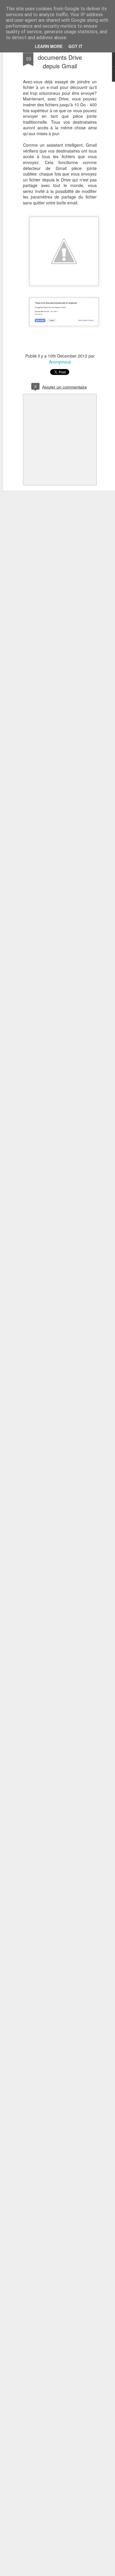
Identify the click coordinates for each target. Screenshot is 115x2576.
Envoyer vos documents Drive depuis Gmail (60, 57)
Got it (75, 46)
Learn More (49, 46)
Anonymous (60, 362)
